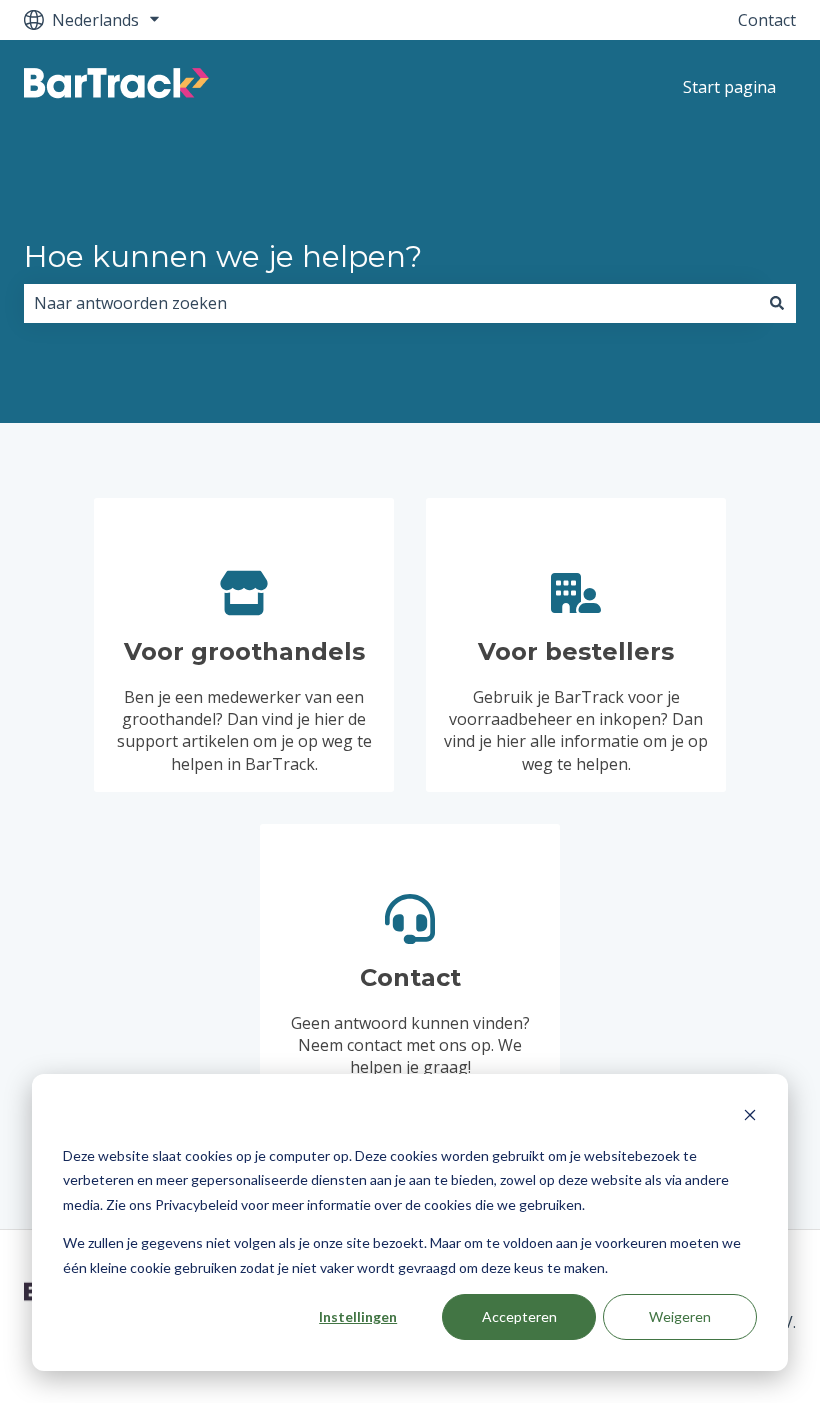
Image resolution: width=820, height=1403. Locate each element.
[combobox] (391, 303)
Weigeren (680, 1316)
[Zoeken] (777, 303)
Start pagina (729, 87)
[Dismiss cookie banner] (750, 1117)
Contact (767, 20)
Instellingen (358, 1316)
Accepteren (519, 1316)
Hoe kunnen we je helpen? (223, 256)
